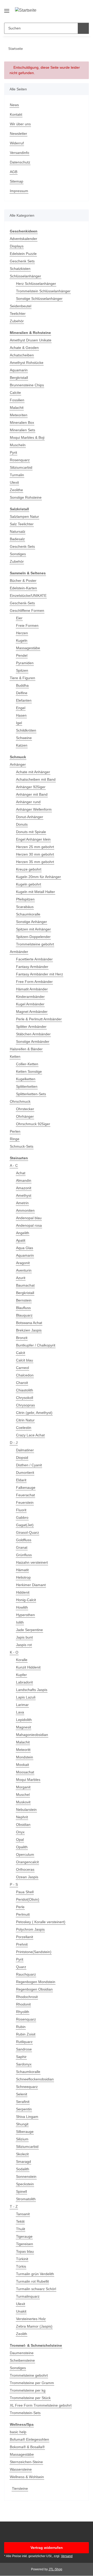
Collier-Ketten (27, 1064)
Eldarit (21, 1480)
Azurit (21, 1278)
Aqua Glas (25, 1248)
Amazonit (24, 1188)
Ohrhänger (25, 1116)
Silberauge (25, 2132)
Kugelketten (26, 1079)
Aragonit (23, 1263)
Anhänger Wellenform (34, 809)
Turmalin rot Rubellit (32, 2281)
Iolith (20, 1622)
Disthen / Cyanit (29, 1465)
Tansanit (23, 2214)
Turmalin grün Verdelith (35, 2274)
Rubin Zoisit (26, 2034)
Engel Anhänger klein (33, 839)
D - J (14, 1443)
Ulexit (14, 482)
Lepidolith (24, 1720)
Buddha (22, 685)
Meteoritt (23, 1750)
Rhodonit (23, 2004)
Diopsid (22, 1458)
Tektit (20, 2221)
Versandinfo (20, 153)
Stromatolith (26, 2199)
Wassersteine (21, 2469)
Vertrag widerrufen (47, 2548)
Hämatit (22, 1570)
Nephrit (22, 1817)
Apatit (21, 1240)
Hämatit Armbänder (32, 989)
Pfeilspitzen (25, 899)
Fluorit (21, 1510)
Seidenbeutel (21, 306)
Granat (22, 1547)
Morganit (23, 1787)
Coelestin (24, 1428)
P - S (14, 1884)
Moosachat (25, 1772)
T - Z (14, 2206)
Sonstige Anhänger (32, 922)
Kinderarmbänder (30, 997)
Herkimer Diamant (31, 1585)
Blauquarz (24, 1315)
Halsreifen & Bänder (26, 1049)
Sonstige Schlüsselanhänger (39, 299)
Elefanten (24, 700)
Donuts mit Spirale (31, 832)
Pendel (22, 655)
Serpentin (24, 2109)
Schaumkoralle (28, 914)
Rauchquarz (26, 1974)
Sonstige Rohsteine (26, 497)
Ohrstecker (25, 1109)
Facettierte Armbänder (34, 959)
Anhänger (18, 764)
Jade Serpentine (29, 1630)
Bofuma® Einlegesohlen (29, 2439)
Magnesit (24, 1727)
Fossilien (17, 400)
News (14, 105)
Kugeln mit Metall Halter (36, 892)
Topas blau (25, 2251)
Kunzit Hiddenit (28, 1667)
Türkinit (22, 2259)
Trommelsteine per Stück (30, 2398)
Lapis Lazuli (26, 1697)
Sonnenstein (26, 2176)
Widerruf (17, 143)
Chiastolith (25, 1390)
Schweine (24, 738)
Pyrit (13, 452)
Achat (21, 1173)
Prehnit (22, 1944)
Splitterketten (27, 1086)
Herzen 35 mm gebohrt (35, 862)
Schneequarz (27, 2087)
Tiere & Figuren (22, 678)
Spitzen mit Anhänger (33, 929)
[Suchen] (83, 28)
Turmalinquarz (28, 2296)
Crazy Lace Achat (30, 1435)
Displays (17, 246)
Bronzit (22, 1338)
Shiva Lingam (27, 2117)
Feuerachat (25, 1495)
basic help (18, 2432)
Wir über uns (20, 124)
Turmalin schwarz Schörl (36, 2289)
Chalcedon (25, 1375)
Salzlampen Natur (24, 516)
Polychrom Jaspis (30, 1929)
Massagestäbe (28, 648)
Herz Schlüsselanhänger (36, 284)
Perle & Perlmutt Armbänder (39, 1019)
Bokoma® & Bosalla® (27, 2447)
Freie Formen (27, 625)
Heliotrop (23, 1577)
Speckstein (25, 2184)
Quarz (21, 1967)
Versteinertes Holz (31, 2319)
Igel (19, 723)
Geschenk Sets (22, 261)
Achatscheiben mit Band (36, 779)
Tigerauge (24, 2236)
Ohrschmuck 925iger (33, 1124)
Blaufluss (23, 1308)
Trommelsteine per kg (28, 2390)
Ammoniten (25, 1210)
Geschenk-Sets (22, 546)
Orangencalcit (27, 1862)
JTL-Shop (55, 2569)
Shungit (22, 2124)
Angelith (23, 1233)
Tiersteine (20, 2488)
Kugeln (22, 640)
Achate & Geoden (24, 348)
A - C (14, 1165)
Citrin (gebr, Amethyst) (34, 1413)
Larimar (22, 1705)
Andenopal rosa (29, 1225)
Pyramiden (25, 663)
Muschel (23, 1795)
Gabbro (22, 1517)
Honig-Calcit (26, 1600)
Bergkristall (19, 378)
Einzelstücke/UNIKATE (28, 596)
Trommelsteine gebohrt (35, 944)
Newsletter (18, 134)
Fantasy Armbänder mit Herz (40, 974)
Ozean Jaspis (27, 1877)
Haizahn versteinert (32, 1562)
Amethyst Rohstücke (27, 363)
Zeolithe (16, 490)
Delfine (22, 693)
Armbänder (19, 952)
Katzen (22, 745)
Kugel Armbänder (30, 1004)
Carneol (22, 1368)
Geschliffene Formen (27, 610)
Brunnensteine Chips (27, 385)
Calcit (21, 1353)
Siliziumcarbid (21, 467)
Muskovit (23, 1802)
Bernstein (24, 1300)
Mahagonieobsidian (32, 1735)
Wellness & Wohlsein (27, 2477)
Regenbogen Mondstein (36, 1982)
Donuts (22, 824)
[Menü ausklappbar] (7, 9)
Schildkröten (26, 730)
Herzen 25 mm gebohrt (35, 847)
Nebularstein (26, 1810)
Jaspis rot (24, 1645)
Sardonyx (24, 2064)
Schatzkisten (20, 269)
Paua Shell (25, 1892)
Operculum (25, 1854)
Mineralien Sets (22, 430)
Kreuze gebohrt (29, 869)
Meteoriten (19, 415)
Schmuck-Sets (22, 1146)
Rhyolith (23, 2012)
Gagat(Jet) (25, 1525)
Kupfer (21, 1675)
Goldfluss (24, 1540)
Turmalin (17, 475)
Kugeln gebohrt (29, 884)
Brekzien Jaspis (29, 1330)
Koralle (22, 1660)
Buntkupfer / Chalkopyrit (36, 1345)
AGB (14, 172)
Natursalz (18, 531)
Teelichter (18, 314)
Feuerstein (25, 1502)
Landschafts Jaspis (32, 1690)
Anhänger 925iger (31, 787)
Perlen (15, 1131)
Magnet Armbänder (32, 1012)
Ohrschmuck (20, 1101)
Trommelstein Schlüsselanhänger (43, 291)
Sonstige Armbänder (33, 1042)
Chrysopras (25, 1405)
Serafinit (23, 2102)
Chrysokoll (25, 1398)
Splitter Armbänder (31, 1027)
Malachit (17, 408)
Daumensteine (22, 2353)
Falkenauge (26, 1487)
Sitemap (17, 181)
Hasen (21, 715)
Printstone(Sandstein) (34, 1952)
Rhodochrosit (27, 1997)
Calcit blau (25, 1360)
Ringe (15, 1139)
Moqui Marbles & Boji (27, 437)
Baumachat (25, 1285)
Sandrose (24, 2049)
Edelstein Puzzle (23, 254)
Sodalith (23, 2169)
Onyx (20, 1832)
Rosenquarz (20, 460)
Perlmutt (23, 1914)
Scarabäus (25, 907)
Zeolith (22, 2334)
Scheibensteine (22, 2360)
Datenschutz (20, 162)
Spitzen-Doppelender (33, 937)
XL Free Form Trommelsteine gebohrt (41, 2405)
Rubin (21, 2027)
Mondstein (25, 1757)
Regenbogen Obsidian (34, 1989)
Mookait (22, 1765)
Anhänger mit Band (32, 794)
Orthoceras (25, 1869)
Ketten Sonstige (29, 1071)
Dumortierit (25, 1473)
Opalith (22, 1847)
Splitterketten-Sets (31, 1094)
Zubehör (17, 321)
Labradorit (24, 1682)
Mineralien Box (22, 422)
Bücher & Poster (23, 581)
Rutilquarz (24, 2042)
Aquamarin (19, 370)
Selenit (22, 2094)
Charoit (22, 1383)
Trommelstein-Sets (25, 2413)
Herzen (22, 633)
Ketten (15, 1056)
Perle (20, 1907)
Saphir (21, 2057)
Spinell (21, 2191)
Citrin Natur (25, 1420)
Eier (19, 618)
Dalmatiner (25, 1450)
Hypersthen (25, 1615)
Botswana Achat (29, 1323)
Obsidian (23, 1825)
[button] (68, 15)
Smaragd (24, 2162)
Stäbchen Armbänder (33, 1034)
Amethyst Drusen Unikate (31, 340)
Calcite (15, 393)
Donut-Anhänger (30, 817)
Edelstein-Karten (23, 588)
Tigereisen (25, 2244)
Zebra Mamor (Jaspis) (34, 2326)
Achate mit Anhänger (33, 772)
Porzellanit (25, 1937)
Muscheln (18, 445)
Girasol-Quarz (28, 1532)
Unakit (21, 2311)
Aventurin (24, 1270)
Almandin (24, 1180)
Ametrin (22, 1203)
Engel (21, 708)
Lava (20, 1712)
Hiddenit (23, 1592)
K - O (14, 1652)
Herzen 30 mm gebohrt (35, 854)
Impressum (19, 191)
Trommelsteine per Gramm (32, 2383)
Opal (20, 1839)
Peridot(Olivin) (28, 1899)
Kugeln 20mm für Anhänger (38, 877)
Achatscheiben (22, 355)
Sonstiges (18, 554)
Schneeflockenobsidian (35, 2079)
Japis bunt (24, 1637)
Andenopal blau (29, 1218)
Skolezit (22, 2154)
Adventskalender (24, 239)
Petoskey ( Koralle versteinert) (41, 1922)
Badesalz (17, 539)
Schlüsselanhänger (25, 276)
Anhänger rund (28, 802)
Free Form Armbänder (34, 982)
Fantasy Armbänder (32, 967)
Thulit (21, 2229)
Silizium (22, 2139)
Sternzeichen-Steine (26, 2462)
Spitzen (22, 670)
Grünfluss (24, 1555)
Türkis (21, 2266)
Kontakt (16, 114)
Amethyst (24, 1195)
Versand (67, 2556)
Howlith (22, 1607)
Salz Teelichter (22, 524)
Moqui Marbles (28, 1780)
